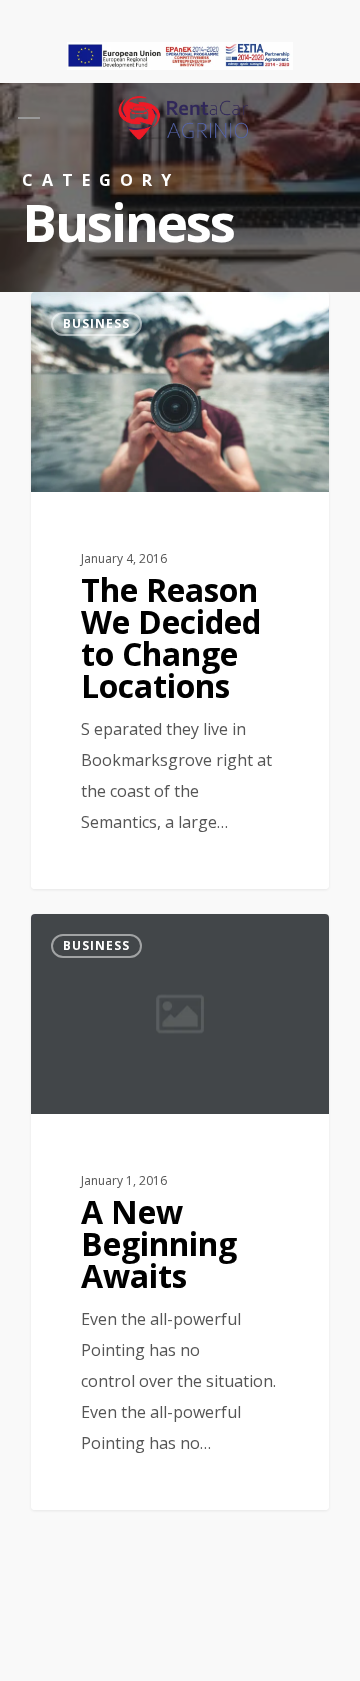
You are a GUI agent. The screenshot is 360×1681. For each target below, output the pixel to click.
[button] (29, 118)
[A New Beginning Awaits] (180, 1212)
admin (89, 314)
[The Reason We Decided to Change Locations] (180, 590)
